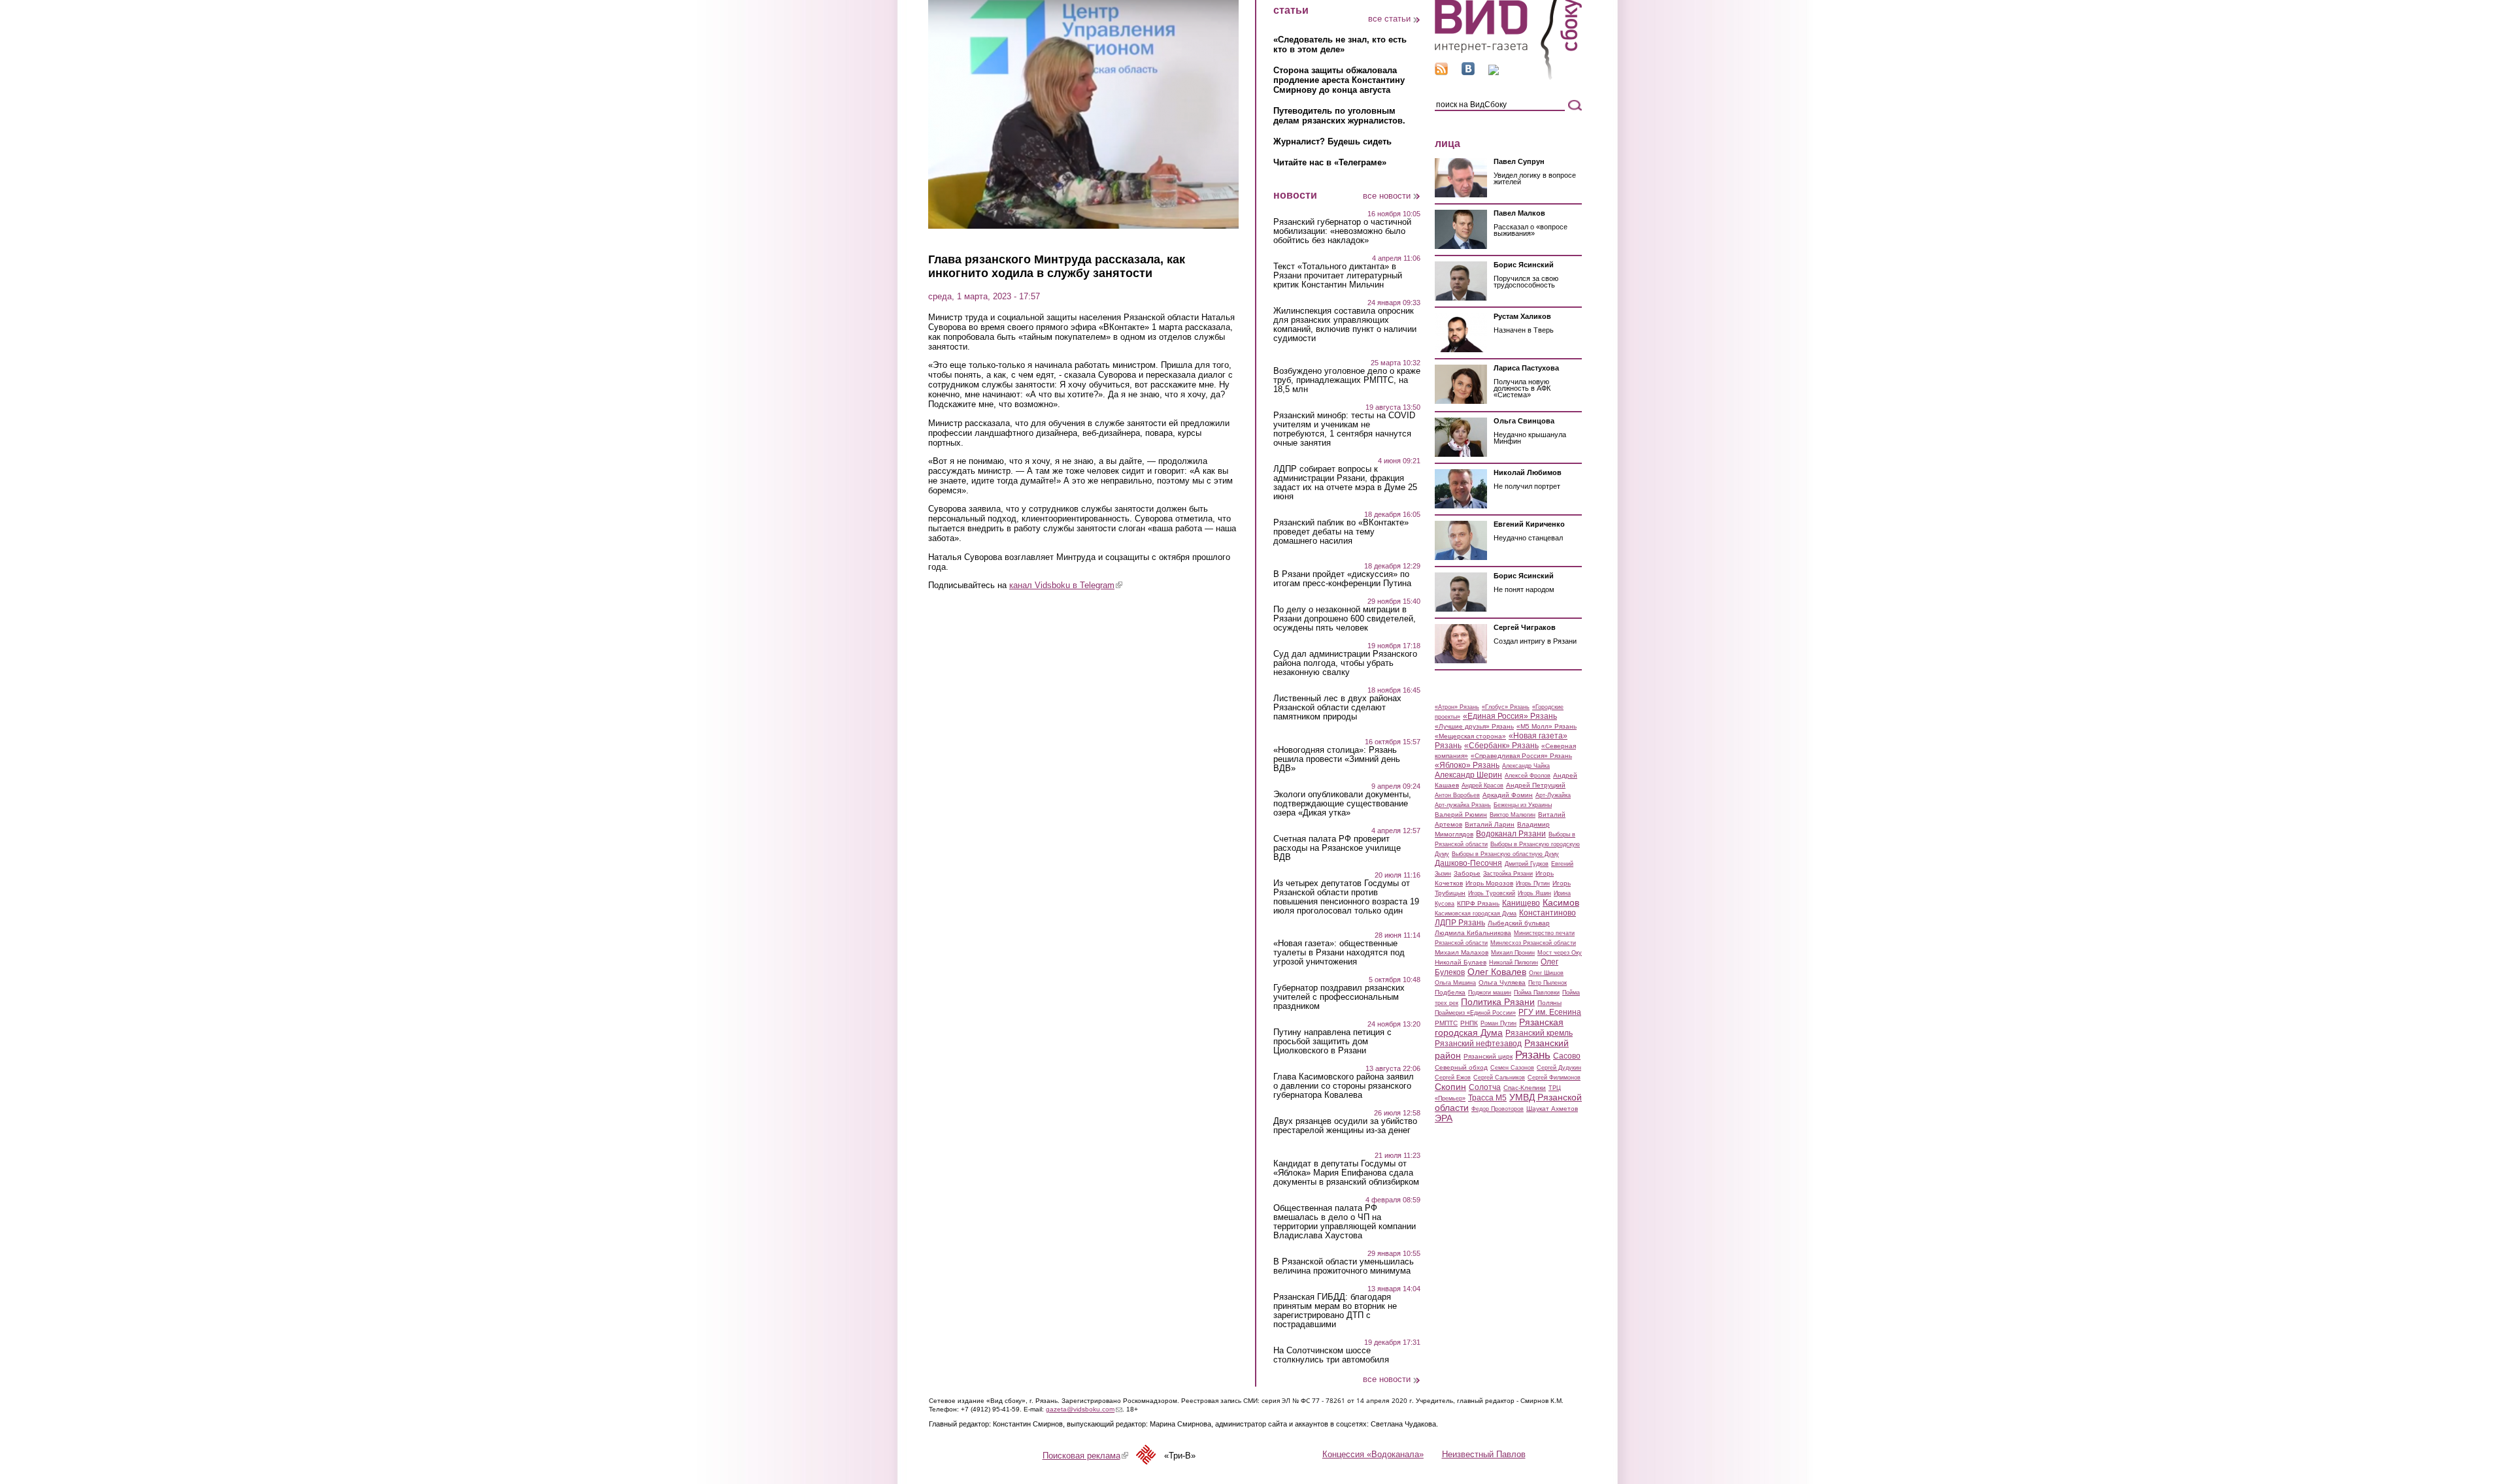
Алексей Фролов (1528, 776)
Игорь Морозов (1489, 883)
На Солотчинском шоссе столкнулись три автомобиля (1331, 1355)
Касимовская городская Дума (1476, 914)
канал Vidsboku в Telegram (1066, 585)
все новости (1387, 196)
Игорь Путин (1533, 883)
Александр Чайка (1526, 766)
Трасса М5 (1487, 1098)
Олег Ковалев (1497, 972)
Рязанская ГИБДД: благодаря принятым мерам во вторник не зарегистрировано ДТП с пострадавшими (1335, 1311)
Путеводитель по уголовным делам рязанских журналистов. (1339, 116)
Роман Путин (1498, 1023)
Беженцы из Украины (1523, 805)
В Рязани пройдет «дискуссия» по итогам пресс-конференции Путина (1342, 579)
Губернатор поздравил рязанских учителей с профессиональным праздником (1339, 997)
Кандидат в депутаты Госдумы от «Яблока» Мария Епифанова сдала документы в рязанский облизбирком (1346, 1173)
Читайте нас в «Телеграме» (1330, 162)
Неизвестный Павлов (1484, 1454)
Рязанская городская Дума (1499, 1027)
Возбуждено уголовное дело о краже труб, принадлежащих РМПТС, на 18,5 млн (1347, 380)
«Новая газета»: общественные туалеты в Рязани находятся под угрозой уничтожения (1339, 953)
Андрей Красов (1482, 785)
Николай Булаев (1461, 962)
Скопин (1450, 1087)
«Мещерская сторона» (1470, 736)
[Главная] (1508, 77)
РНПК (1469, 1023)
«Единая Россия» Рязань (1510, 716)
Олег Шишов (1546, 973)
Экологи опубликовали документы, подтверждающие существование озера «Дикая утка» (1342, 804)
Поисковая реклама (1085, 1456)
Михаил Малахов (1462, 952)
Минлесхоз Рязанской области (1533, 943)
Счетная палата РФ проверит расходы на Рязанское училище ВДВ (1337, 848)
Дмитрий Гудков (1527, 864)
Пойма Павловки (1537, 993)
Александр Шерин (1468, 775)
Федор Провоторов (1498, 1109)
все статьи (1389, 19)
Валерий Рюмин (1461, 815)
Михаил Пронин (1513, 953)
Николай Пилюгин (1514, 963)
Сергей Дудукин (1559, 1068)
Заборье (1467, 873)
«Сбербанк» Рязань (1501, 746)
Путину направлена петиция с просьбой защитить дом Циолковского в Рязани (1332, 1042)
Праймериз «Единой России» (1475, 1013)
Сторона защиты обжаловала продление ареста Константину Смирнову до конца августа (1339, 80)
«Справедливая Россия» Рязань (1521, 756)
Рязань (1533, 1055)
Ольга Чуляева (1502, 982)
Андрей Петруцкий (1536, 785)
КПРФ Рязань (1478, 903)
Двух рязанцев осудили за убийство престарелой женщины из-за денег (1345, 1126)
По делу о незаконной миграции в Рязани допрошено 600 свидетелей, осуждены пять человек (1345, 619)
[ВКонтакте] (1468, 72)
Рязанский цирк (1488, 1056)
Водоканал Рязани (1511, 834)
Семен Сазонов (1512, 1068)
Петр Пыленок (1548, 983)
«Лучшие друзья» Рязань (1474, 726)
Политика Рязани (1498, 1002)
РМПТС (1446, 1023)
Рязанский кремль (1539, 1033)
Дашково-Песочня (1468, 863)
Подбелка (1450, 992)
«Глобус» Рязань (1506, 707)
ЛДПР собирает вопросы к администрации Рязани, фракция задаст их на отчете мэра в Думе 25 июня (1345, 483)
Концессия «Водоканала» (1373, 1454)
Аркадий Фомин (1508, 795)
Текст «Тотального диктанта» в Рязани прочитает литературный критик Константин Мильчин (1338, 276)
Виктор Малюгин (1513, 815)
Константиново (1548, 913)
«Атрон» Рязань (1457, 707)
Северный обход (1461, 1067)
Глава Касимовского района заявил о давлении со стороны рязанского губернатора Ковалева (1344, 1086)
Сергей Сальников (1499, 1078)
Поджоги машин (1490, 993)
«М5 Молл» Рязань (1547, 726)
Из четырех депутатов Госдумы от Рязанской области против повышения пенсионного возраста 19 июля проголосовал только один (1346, 897)
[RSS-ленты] (1441, 72)
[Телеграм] (1494, 72)
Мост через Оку (1560, 953)
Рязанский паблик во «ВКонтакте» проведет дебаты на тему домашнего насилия (1341, 532)
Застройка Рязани (1508, 874)
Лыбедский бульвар (1519, 923)
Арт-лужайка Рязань (1463, 805)
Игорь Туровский (1492, 893)
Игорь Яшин (1534, 893)
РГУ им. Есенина (1550, 1012)
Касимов (1561, 902)
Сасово (1567, 1056)
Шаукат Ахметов (1552, 1109)
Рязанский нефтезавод (1478, 1044)
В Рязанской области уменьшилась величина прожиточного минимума (1344, 1266)
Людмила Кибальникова (1473, 933)
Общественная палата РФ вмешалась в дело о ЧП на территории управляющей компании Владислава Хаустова (1345, 1222)
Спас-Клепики (1525, 1088)
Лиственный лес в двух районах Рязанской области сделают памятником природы (1337, 708)
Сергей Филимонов (1554, 1078)
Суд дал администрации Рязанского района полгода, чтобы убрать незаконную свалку (1345, 663)
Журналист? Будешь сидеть (1332, 141)
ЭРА (1444, 1118)
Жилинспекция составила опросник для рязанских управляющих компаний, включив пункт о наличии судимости (1345, 325)
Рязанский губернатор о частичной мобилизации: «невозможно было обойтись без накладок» (1342, 231)
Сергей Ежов (1453, 1078)
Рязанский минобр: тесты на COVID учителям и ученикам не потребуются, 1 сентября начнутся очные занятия (1344, 429)
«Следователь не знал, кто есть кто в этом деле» (1340, 44)
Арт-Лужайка (1553, 795)
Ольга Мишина (1455, 983)
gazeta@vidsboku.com (1084, 1409)
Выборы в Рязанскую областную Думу (1505, 854)
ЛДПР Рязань (1460, 923)
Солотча (1485, 1087)
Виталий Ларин (1490, 824)
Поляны (1549, 1003)
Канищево (1521, 903)
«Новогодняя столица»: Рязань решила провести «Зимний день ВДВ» (1337, 759)
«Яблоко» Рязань (1467, 765)
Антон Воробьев (1457, 795)
